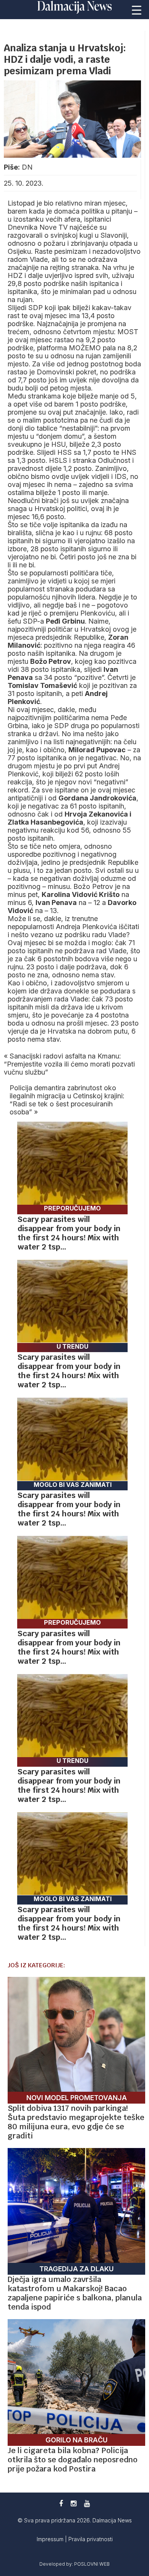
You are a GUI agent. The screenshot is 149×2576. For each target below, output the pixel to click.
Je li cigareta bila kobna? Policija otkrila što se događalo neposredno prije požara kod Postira (73, 2460)
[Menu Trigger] (136, 10)
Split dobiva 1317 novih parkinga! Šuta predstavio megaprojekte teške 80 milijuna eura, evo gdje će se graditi (76, 2122)
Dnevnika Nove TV (39, 227)
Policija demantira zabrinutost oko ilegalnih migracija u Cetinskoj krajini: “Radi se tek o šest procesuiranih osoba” (67, 1100)
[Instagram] (74, 2503)
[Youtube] (87, 2503)
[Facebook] (61, 2503)
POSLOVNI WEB (92, 2564)
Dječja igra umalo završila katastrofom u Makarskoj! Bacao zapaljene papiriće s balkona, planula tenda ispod (75, 2293)
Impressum (51, 2539)
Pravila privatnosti (91, 2539)
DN (27, 167)
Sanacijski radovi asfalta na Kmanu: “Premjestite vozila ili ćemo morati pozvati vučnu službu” (69, 1064)
